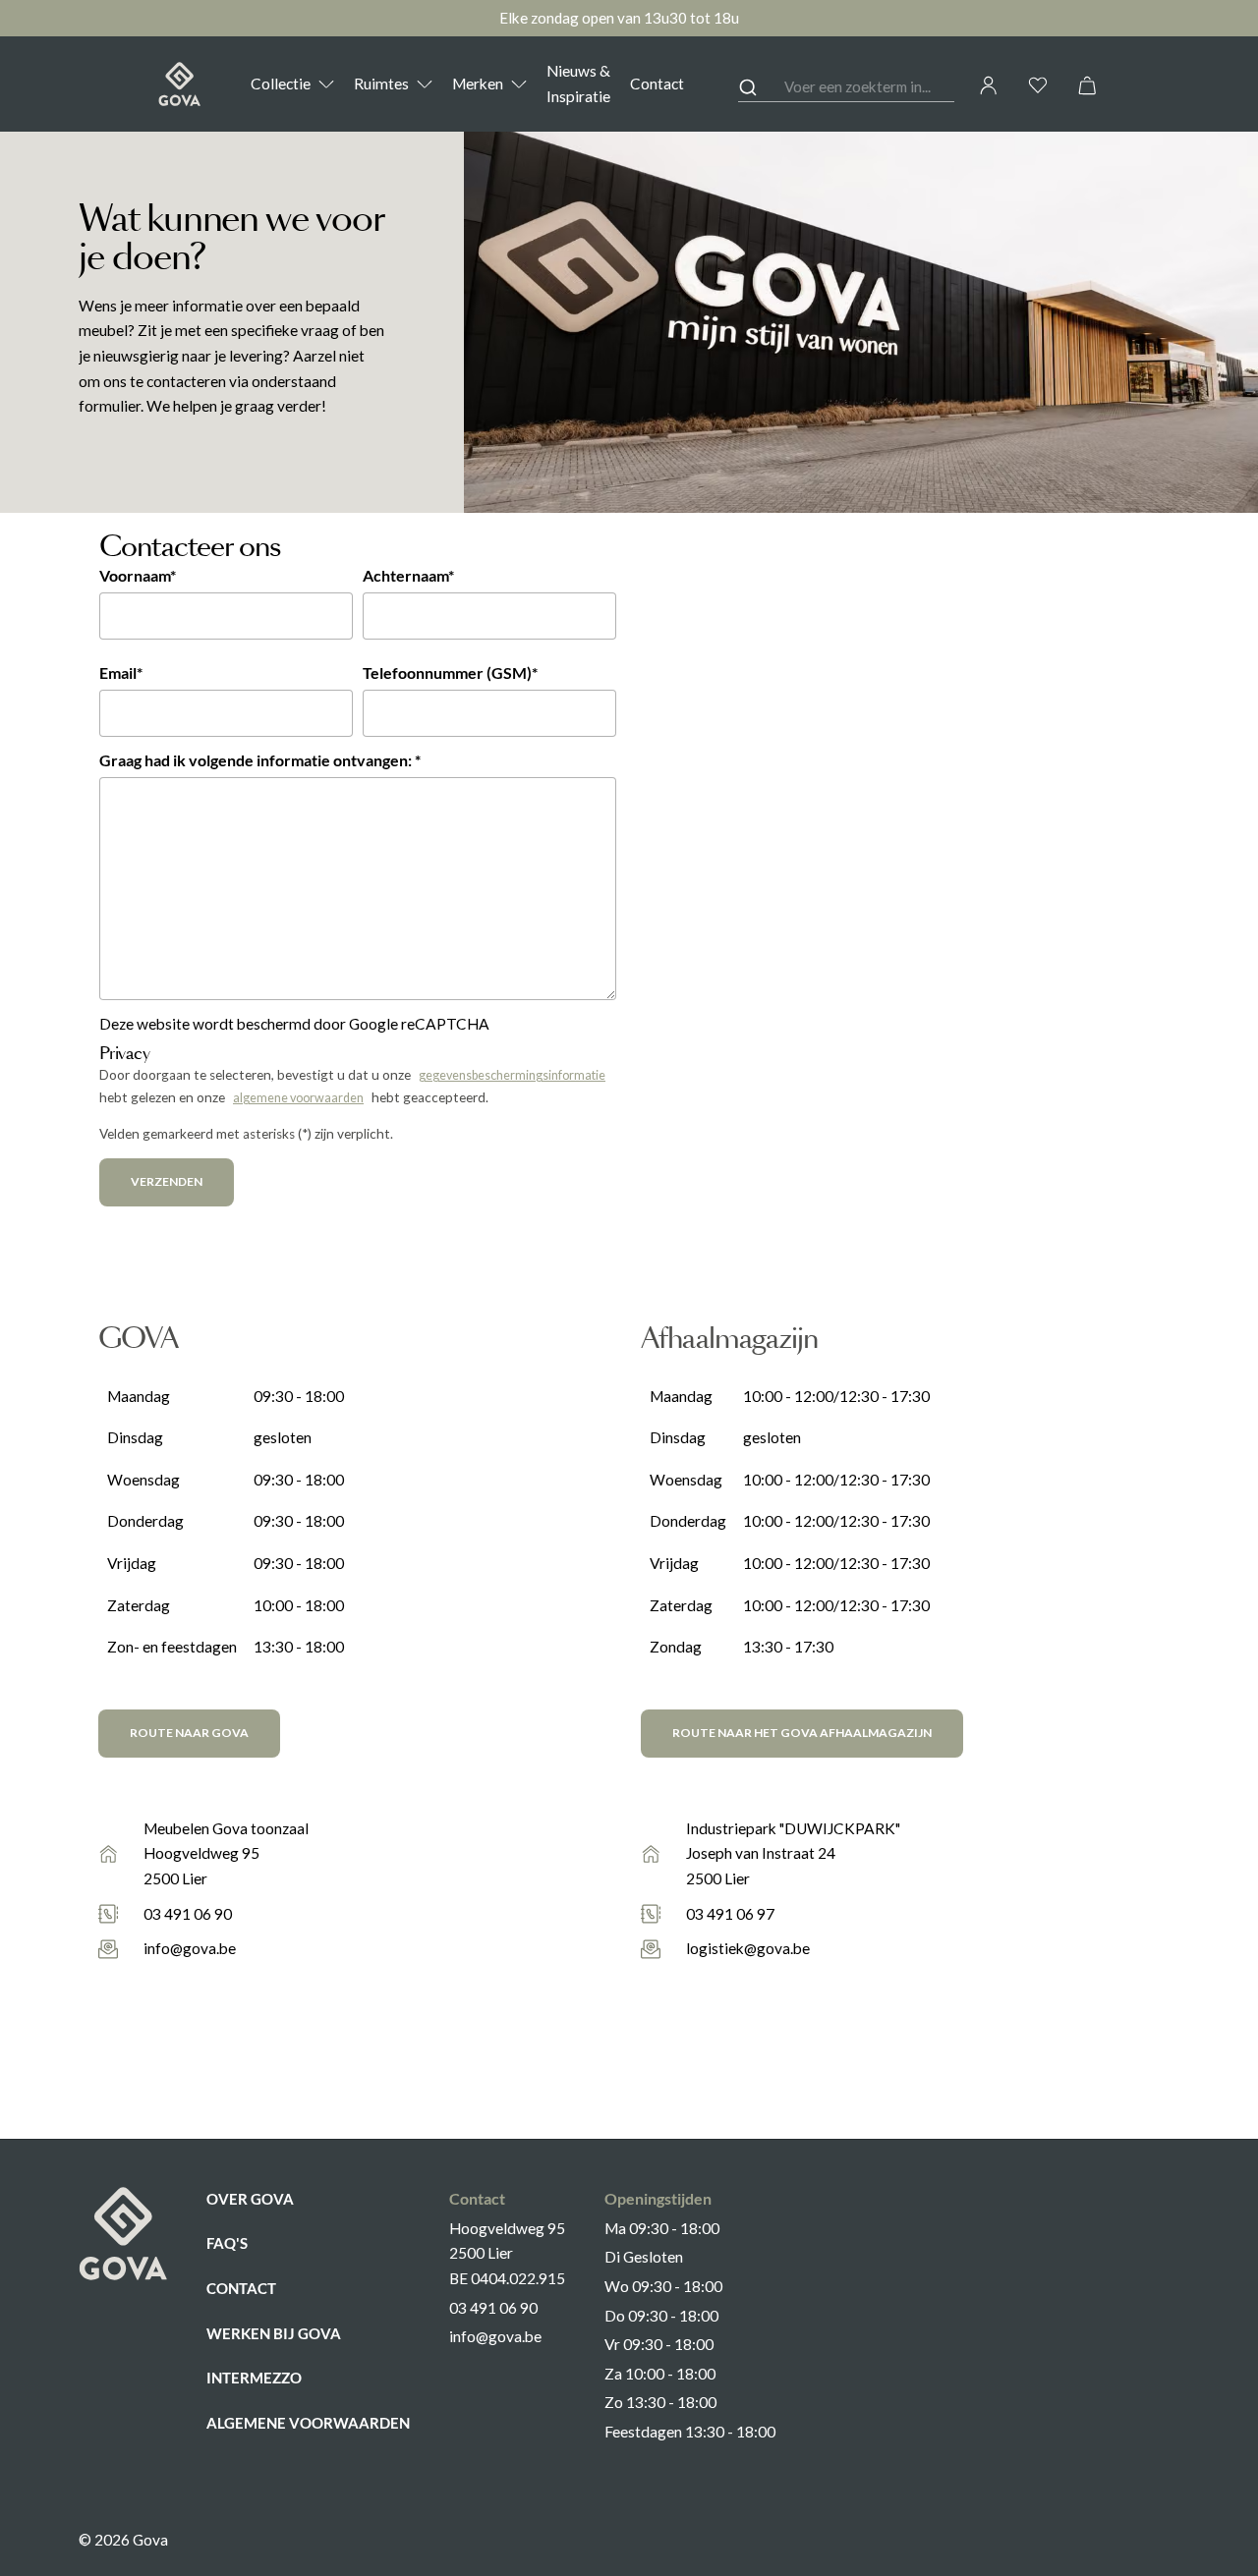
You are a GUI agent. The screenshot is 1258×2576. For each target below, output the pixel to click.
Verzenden (167, 1181)
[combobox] (846, 88)
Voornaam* (138, 576)
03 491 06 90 (188, 1914)
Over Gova (250, 2199)
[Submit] (761, 87)
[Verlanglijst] (1038, 85)
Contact (241, 2288)
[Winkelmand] (1087, 85)
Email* (121, 673)
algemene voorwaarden (298, 1098)
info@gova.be (190, 1948)
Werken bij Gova (274, 2333)
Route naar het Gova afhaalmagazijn (802, 1733)
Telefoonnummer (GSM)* (450, 673)
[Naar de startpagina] (179, 84)
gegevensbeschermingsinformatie (512, 1075)
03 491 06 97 (730, 1914)
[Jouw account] (989, 85)
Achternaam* (408, 576)
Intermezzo (254, 2378)
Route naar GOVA (189, 1733)
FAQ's (227, 2243)
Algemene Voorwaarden (308, 2423)
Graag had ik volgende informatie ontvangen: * (260, 760)
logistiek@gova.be (748, 1948)
